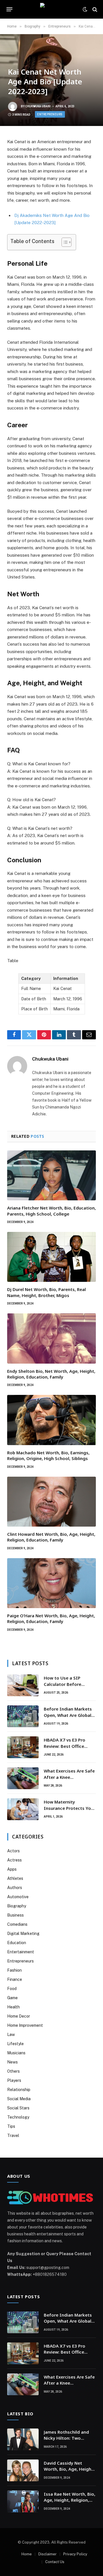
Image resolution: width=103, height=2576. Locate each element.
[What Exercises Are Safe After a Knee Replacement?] (23, 1778)
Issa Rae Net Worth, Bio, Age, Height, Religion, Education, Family (70, 2500)
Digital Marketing (23, 1934)
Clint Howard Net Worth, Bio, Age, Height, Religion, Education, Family (51, 1537)
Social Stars (18, 2108)
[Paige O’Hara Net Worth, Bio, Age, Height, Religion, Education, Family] (51, 1583)
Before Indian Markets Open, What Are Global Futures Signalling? (68, 1715)
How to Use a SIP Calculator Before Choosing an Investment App (63, 1687)
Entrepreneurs (50, 114)
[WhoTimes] (51, 9)
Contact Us (55, 2562)
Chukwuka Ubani (38, 106)
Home (27, 2554)
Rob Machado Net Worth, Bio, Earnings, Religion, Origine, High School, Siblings (48, 1455)
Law (11, 2035)
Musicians (16, 2053)
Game (12, 1998)
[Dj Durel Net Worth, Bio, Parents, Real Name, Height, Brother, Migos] (51, 1257)
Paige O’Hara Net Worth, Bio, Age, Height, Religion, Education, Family (51, 1618)
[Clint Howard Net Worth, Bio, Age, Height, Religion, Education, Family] (51, 1502)
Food (12, 1989)
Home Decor (19, 2016)
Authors (15, 1888)
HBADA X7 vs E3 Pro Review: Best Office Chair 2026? (65, 1746)
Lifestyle (15, 2044)
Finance (15, 1979)
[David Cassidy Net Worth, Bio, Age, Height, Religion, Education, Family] (23, 2470)
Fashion (14, 1970)
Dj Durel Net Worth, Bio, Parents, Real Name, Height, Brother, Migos (46, 1292)
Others (13, 2071)
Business (15, 1915)
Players (14, 2080)
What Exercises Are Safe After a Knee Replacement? (69, 1777)
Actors (13, 1851)
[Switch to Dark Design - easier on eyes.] (85, 9)
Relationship (19, 2090)
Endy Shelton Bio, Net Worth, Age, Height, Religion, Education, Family (51, 1374)
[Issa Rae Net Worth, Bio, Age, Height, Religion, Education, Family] (23, 2501)
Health (13, 2007)
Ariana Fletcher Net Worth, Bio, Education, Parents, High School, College (51, 1211)
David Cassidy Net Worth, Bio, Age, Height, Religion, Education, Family (69, 2472)
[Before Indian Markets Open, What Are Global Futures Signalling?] (23, 1716)
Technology (18, 2117)
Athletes (15, 1878)
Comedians (17, 1924)
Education (17, 1943)
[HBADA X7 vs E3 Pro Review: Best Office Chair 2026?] (23, 1747)
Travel (13, 2136)
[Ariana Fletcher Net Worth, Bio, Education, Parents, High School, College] (51, 1175)
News (12, 2062)
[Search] (94, 9)
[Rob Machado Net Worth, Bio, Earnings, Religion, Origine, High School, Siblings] (51, 1420)
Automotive (18, 1897)
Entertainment (21, 1952)
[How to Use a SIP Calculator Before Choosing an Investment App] (23, 1685)
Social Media (19, 2099)
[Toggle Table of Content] (64, 242)
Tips (11, 2126)
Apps (12, 1869)
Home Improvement (25, 2025)
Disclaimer (47, 2554)
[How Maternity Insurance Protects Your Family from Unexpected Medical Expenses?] (23, 1809)
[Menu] (10, 9)
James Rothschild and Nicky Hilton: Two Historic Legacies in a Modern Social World (66, 2441)
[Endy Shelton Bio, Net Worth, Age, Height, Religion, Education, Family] (51, 1338)
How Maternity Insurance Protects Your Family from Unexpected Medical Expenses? (70, 1811)
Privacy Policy (75, 2554)
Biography (17, 1906)
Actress (14, 1860)
